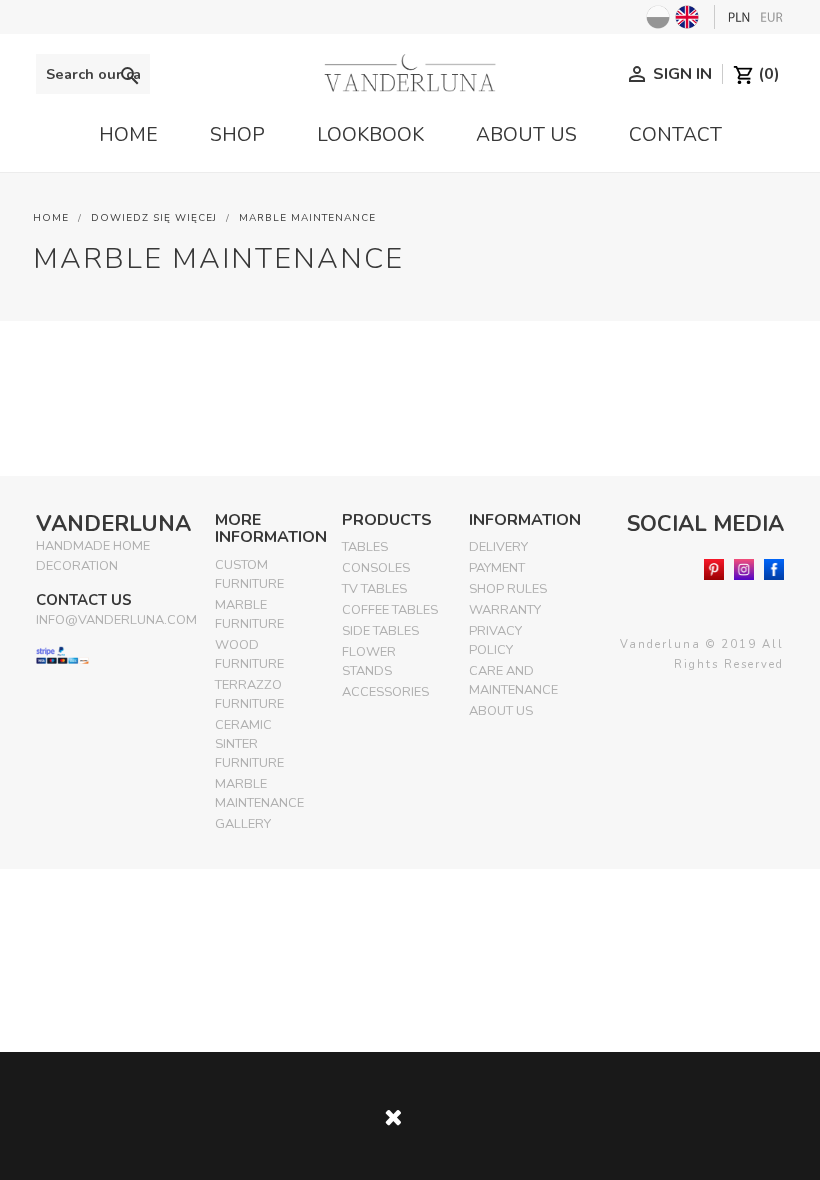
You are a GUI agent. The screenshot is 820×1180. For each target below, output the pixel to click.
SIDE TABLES (380, 631)
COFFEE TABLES (390, 610)
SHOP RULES (508, 589)
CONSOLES (376, 568)
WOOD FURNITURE (249, 654)
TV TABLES (374, 589)
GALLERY (243, 824)
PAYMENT (497, 568)
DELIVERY (498, 547)
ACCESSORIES (385, 692)
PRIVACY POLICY (495, 640)
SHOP (237, 135)
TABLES (365, 547)
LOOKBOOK (370, 135)
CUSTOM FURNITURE (249, 574)
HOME (128, 135)
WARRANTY (505, 610)
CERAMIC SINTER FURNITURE (249, 744)
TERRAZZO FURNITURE (249, 694)
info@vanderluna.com (116, 620)
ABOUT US (526, 135)
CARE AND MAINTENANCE (513, 680)
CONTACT (675, 135)
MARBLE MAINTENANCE (259, 793)
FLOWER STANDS (369, 661)
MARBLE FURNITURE (249, 614)
